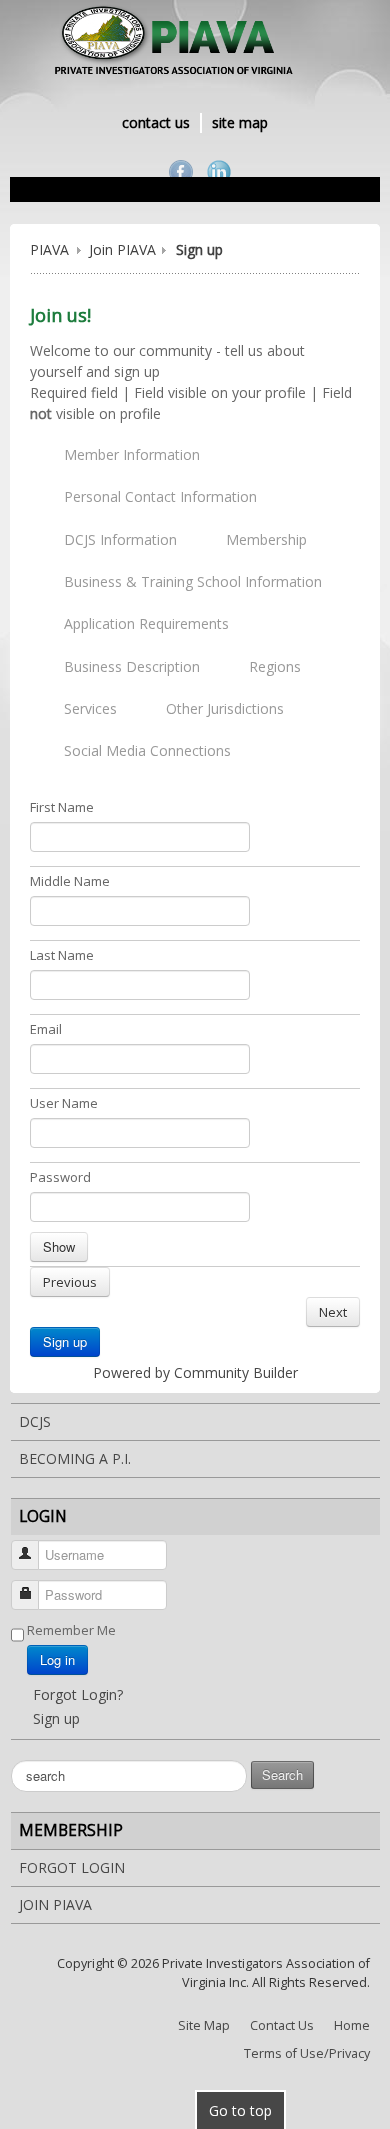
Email (46, 1029)
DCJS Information (120, 539)
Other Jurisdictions (225, 708)
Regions (275, 666)
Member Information (132, 454)
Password (60, 1177)
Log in (57, 1659)
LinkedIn (219, 172)
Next (333, 1312)
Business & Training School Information (193, 581)
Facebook (181, 172)
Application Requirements (146, 623)
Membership (266, 539)
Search (282, 1774)
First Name (62, 807)
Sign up (65, 1341)
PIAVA (49, 249)
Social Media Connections (147, 750)
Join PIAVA (122, 249)
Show (59, 1246)
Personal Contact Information (160, 496)
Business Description (132, 666)
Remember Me (71, 1630)
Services (90, 708)
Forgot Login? (78, 1694)
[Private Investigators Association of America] (195, 43)
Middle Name (70, 881)
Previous (70, 1282)
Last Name (62, 955)
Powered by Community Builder (195, 1372)
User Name (64, 1103)
